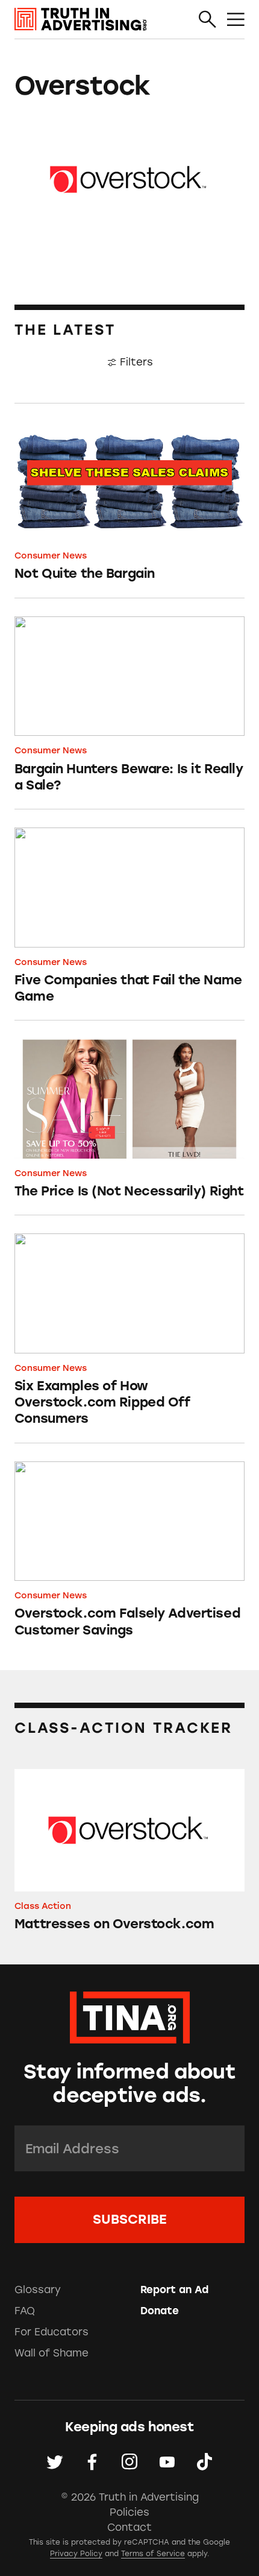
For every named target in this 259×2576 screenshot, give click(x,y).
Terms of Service (153, 2554)
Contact (129, 2527)
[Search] (208, 20)
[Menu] (236, 20)
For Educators (51, 2332)
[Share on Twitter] (55, 2462)
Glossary (38, 2290)
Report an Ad (174, 2290)
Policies (129, 2512)
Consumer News (51, 555)
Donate (160, 2311)
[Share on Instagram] (129, 2462)
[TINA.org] (130, 2015)
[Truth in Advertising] (81, 19)
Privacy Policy (76, 2554)
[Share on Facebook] (92, 2462)
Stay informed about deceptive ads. (129, 2083)
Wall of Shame (51, 2353)
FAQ (25, 2311)
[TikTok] (204, 2462)
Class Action (43, 1906)
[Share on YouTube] (167, 2462)
